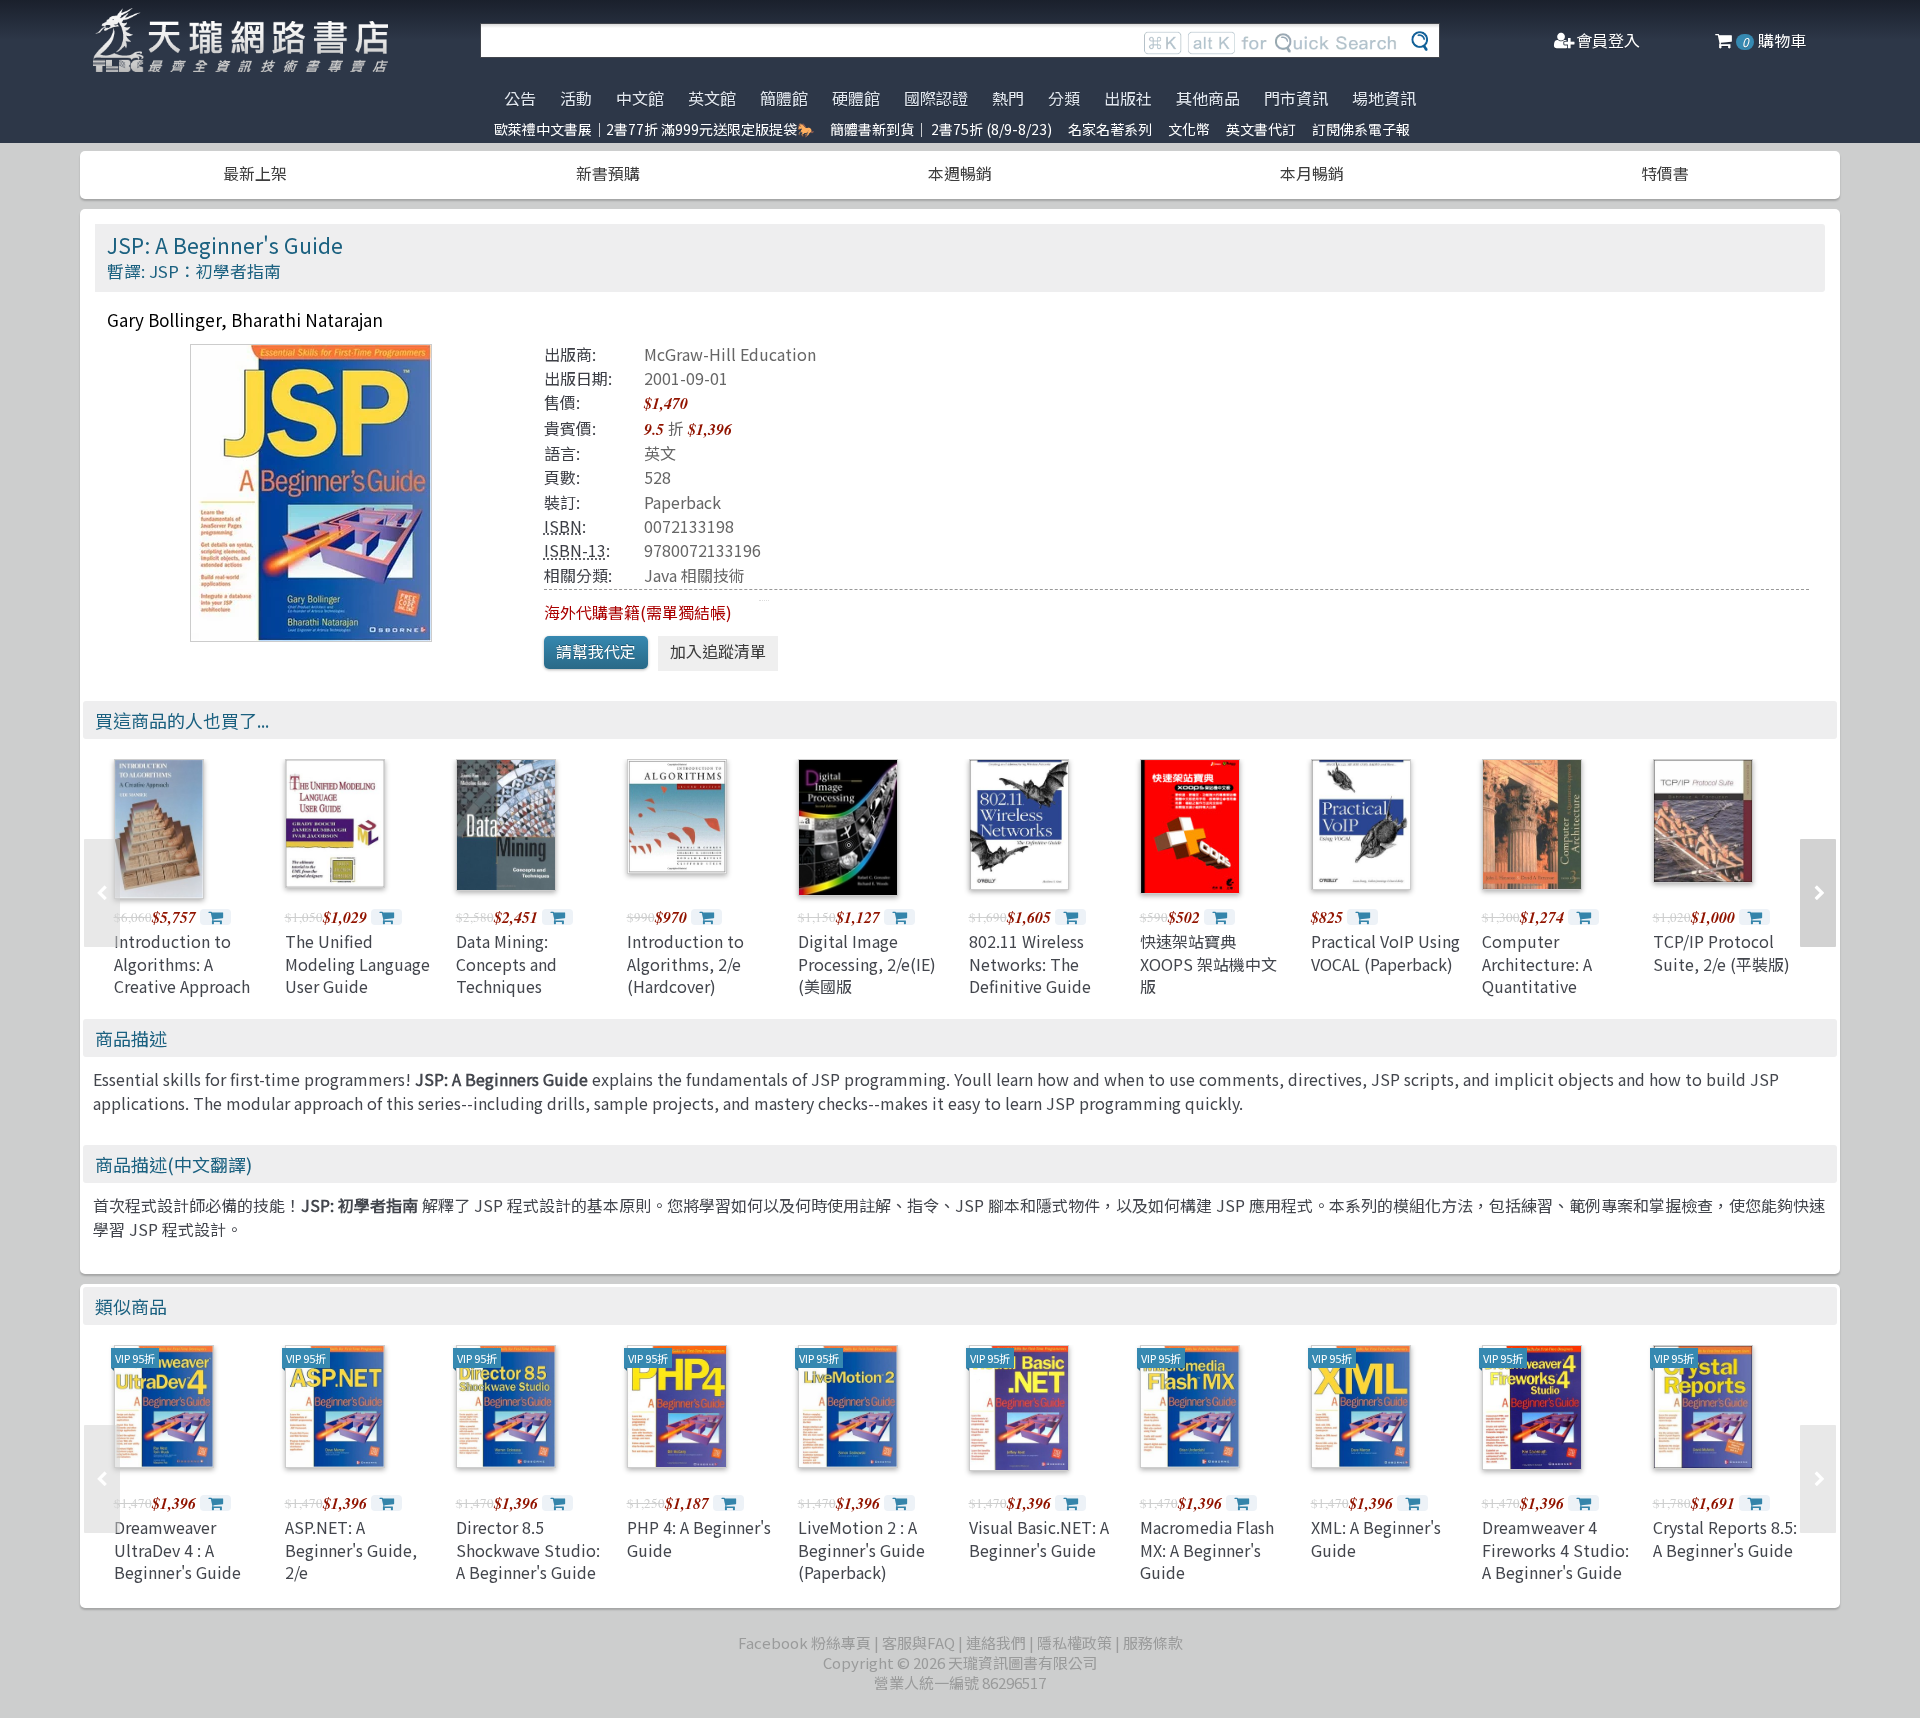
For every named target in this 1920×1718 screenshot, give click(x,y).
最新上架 (255, 173)
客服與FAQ (918, 1642)
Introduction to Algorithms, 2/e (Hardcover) (685, 963)
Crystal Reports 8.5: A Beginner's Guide (1725, 1538)
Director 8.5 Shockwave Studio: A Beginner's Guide (528, 1549)
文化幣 (1189, 129)
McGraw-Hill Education (730, 354)
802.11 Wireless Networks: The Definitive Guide (1030, 963)
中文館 (640, 98)
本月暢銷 (1312, 173)
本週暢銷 (960, 173)
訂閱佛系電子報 (1361, 129)
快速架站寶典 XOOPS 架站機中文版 (1208, 963)
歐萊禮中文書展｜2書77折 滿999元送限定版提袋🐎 (654, 129)
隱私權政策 (1074, 1642)
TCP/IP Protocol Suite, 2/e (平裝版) (1721, 952)
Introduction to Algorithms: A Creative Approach (182, 963)
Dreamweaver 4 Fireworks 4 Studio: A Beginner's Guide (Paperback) (1555, 1560)
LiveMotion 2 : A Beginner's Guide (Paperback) (861, 1549)
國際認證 (936, 98)
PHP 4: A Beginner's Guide (699, 1538)
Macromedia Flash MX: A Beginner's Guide (1207, 1549)
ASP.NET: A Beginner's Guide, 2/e (351, 1549)
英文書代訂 (1261, 129)
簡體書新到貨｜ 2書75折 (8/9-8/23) (941, 129)
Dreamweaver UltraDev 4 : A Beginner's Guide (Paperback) (177, 1560)
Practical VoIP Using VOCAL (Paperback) (1385, 952)
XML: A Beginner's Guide (1376, 1538)
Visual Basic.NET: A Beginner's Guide (1039, 1538)
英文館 (712, 98)
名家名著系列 (1110, 129)
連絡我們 (996, 1642)
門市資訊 (1296, 98)
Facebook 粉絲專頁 (804, 1642)
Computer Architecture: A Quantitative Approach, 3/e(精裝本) (1552, 986)
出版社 (1128, 98)
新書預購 (608, 173)
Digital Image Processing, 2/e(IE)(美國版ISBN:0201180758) (867, 974)
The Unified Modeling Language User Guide (357, 963)
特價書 (1665, 173)
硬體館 (856, 98)
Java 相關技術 (694, 575)
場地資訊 (1384, 98)
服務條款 (1153, 1642)
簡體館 (784, 98)
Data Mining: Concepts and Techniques (506, 963)
